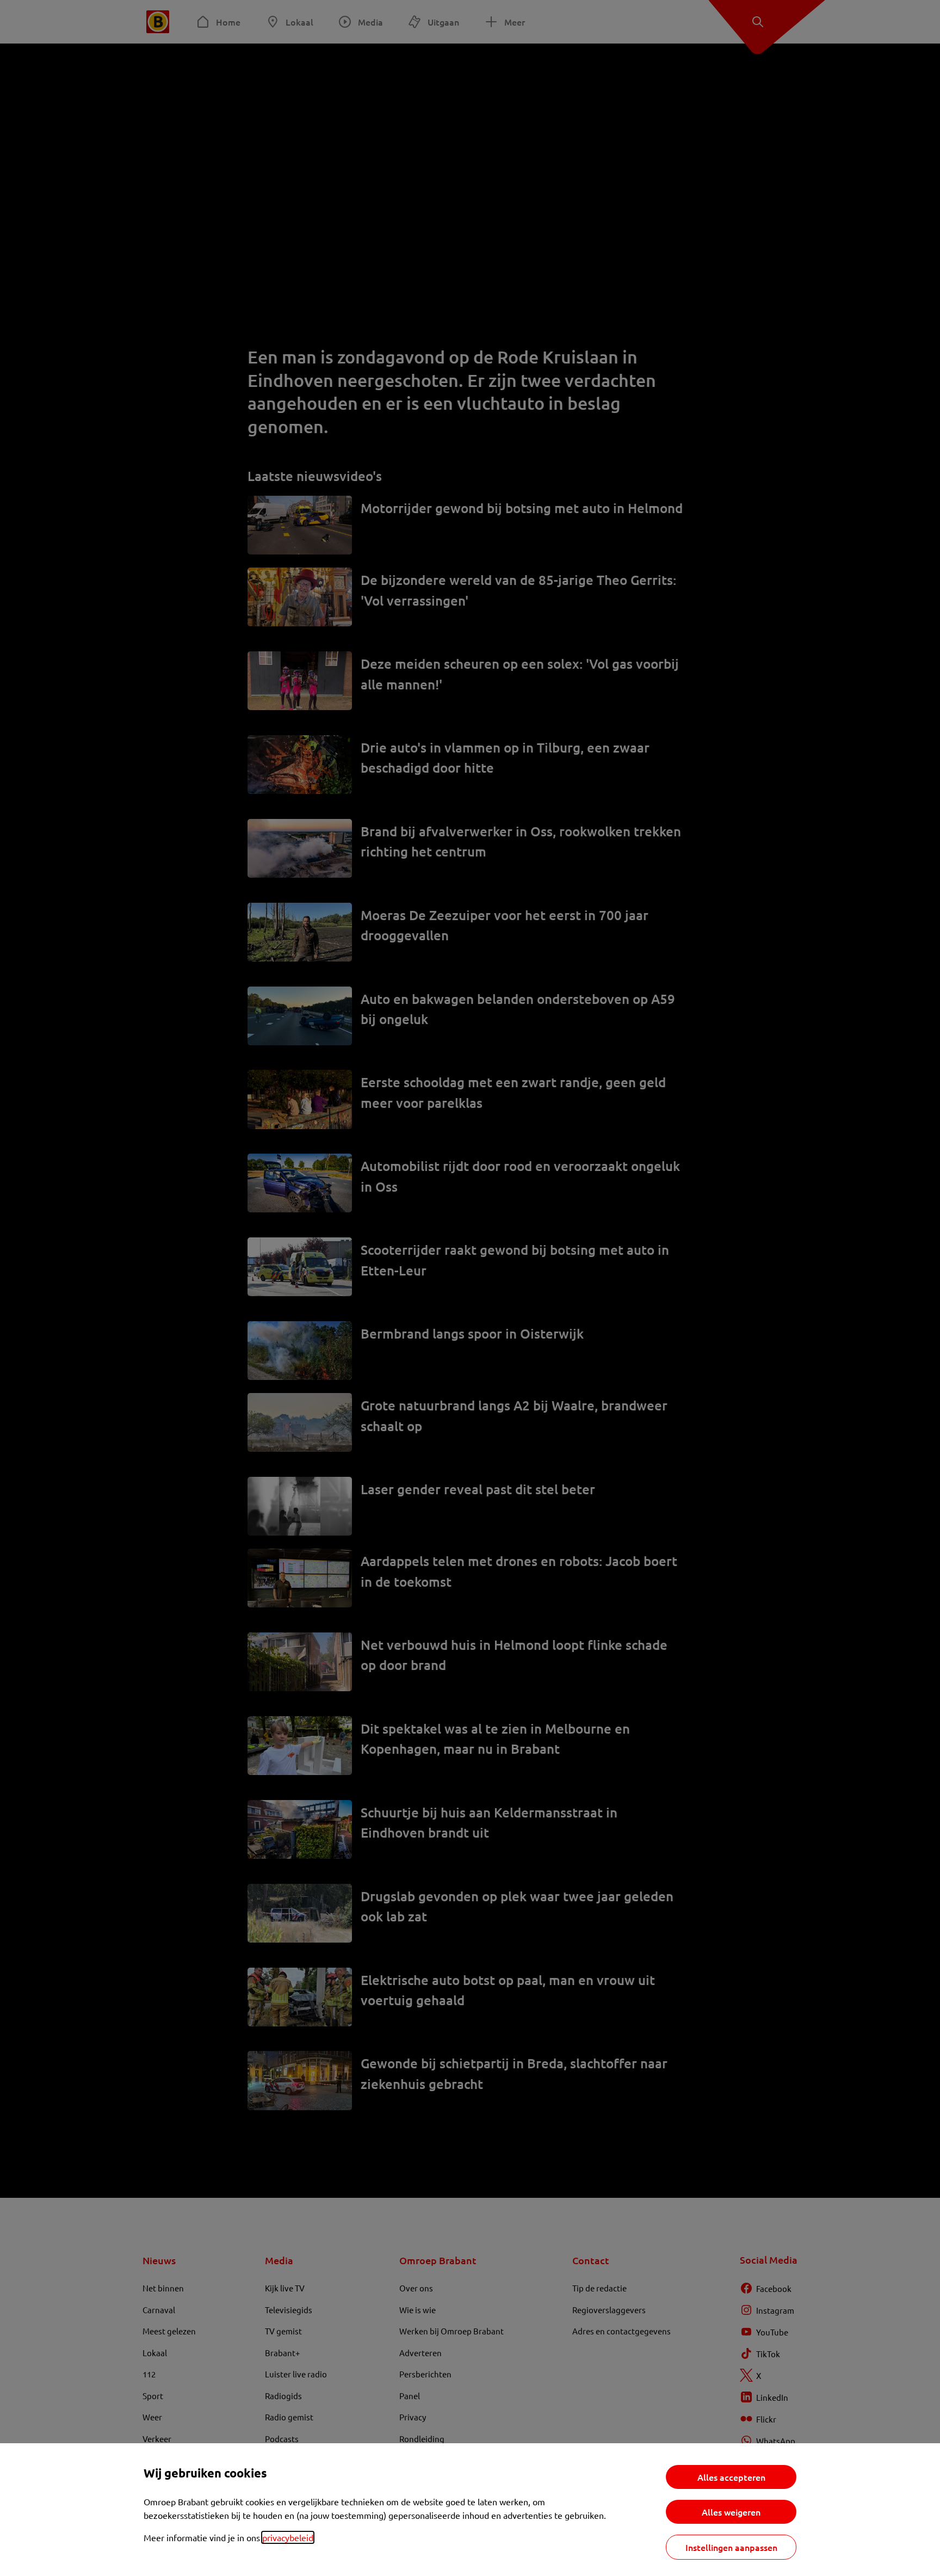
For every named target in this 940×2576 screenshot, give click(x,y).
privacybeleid (288, 2537)
